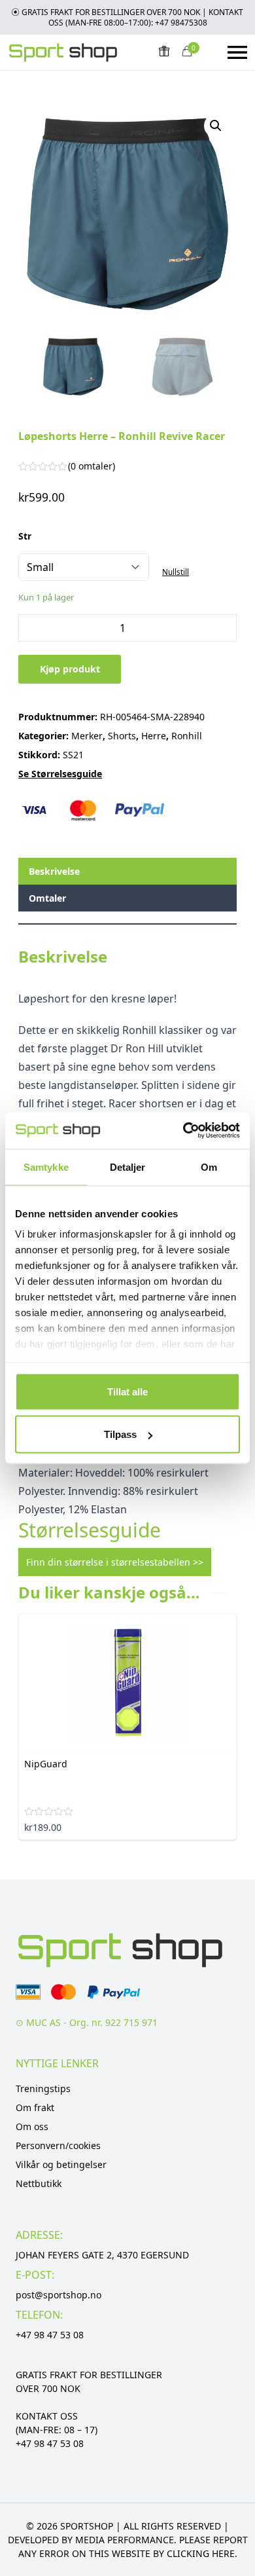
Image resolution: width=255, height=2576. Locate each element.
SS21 (73, 755)
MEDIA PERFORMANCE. (126, 2540)
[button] (216, 126)
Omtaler (47, 898)
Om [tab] (209, 1167)
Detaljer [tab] (128, 1167)
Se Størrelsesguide (60, 774)
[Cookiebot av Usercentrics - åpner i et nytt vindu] (183, 1131)
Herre (154, 736)
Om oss (32, 2126)
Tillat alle (127, 1391)
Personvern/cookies (58, 2145)
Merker (87, 736)
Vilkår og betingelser (61, 2164)
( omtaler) (92, 466)
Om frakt (35, 2107)
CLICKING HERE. (202, 2553)
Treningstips (43, 2088)
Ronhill (187, 736)
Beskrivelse (54, 871)
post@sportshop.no (59, 2295)
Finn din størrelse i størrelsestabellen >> (115, 1562)
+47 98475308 (181, 23)
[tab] (127, 871)
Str (25, 536)
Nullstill (176, 572)
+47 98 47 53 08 (50, 2335)
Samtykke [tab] (46, 1167)
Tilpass (120, 1434)
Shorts (122, 736)
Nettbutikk (39, 2183)
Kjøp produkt (70, 669)
